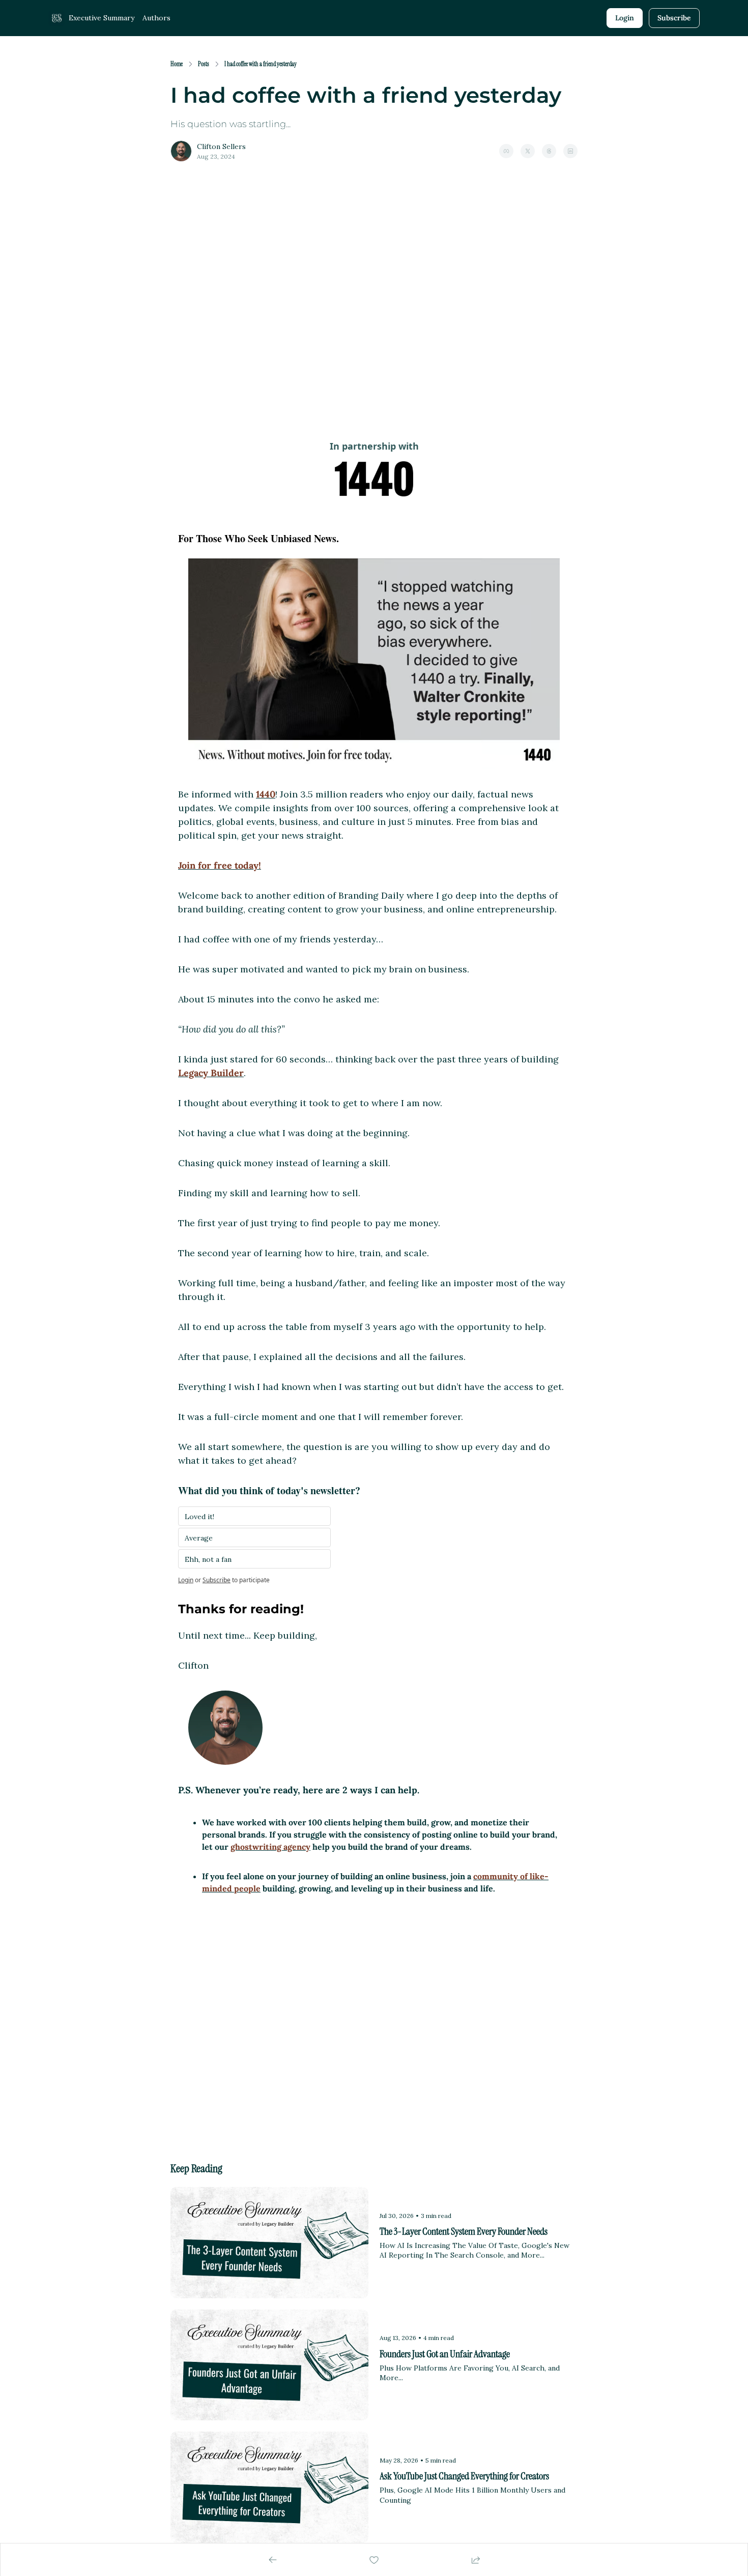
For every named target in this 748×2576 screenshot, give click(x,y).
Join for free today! (220, 865)
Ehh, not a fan (208, 1559)
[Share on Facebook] (506, 151)
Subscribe (217, 1580)
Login (186, 1580)
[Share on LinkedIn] (570, 151)
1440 (266, 794)
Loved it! (199, 1517)
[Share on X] (528, 151)
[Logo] (56, 18)
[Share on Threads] (549, 151)
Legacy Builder (211, 1073)
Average (199, 1538)
